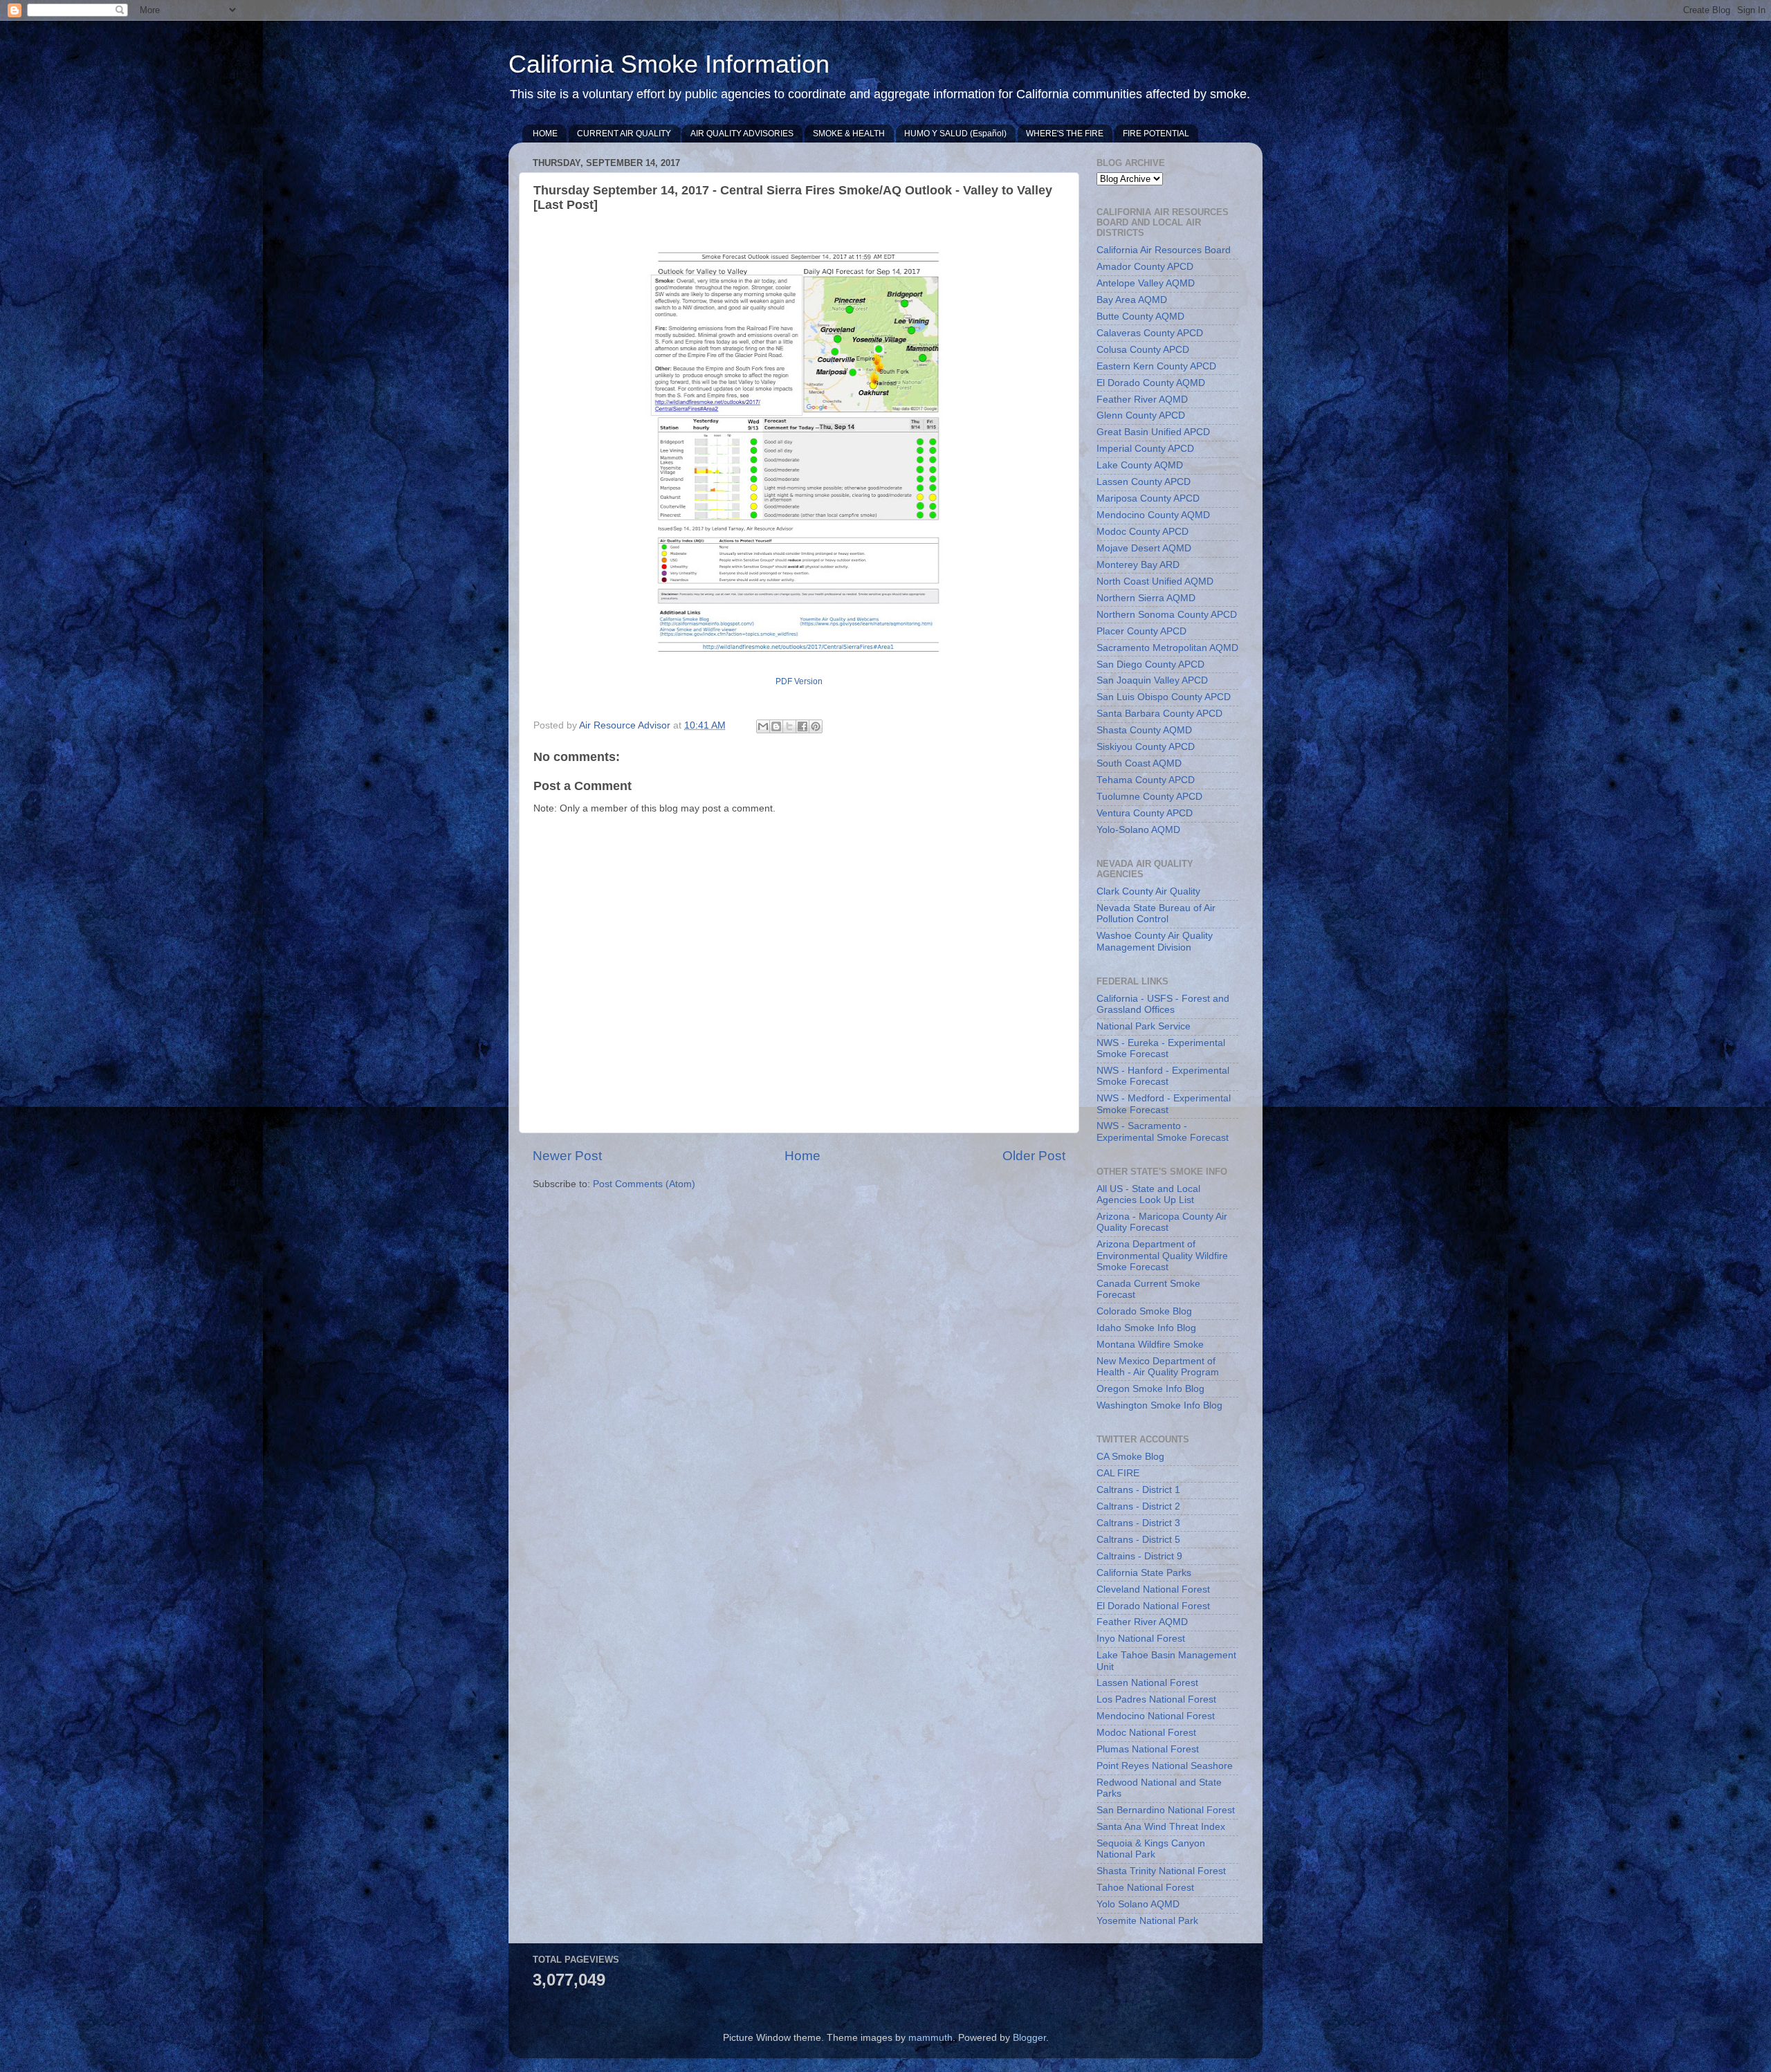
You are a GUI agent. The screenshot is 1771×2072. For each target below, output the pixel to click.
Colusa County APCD (1143, 350)
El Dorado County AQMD (1151, 383)
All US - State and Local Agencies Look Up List (1148, 1194)
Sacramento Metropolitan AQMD (1167, 648)
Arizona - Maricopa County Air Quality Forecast (1162, 1222)
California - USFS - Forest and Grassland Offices (1163, 1004)
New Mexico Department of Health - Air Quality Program (1158, 1367)
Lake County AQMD (1140, 465)
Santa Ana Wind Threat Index (1161, 1827)
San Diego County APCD (1150, 664)
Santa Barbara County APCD (1159, 714)
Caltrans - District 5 (1138, 1540)
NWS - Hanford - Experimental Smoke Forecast (1163, 1076)
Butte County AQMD (1140, 317)
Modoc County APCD (1143, 532)
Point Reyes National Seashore (1165, 1766)
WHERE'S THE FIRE (1065, 134)
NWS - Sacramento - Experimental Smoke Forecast (1163, 1131)
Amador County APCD (1145, 267)
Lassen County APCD (1144, 482)
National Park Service (1144, 1026)
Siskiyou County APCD (1146, 747)
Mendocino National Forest (1156, 1716)
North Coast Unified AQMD (1155, 581)
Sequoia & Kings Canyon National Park (1151, 1849)
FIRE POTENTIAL (1156, 134)
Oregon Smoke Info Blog (1150, 1389)
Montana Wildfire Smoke (1150, 1345)
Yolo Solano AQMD (1138, 1904)
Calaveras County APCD (1150, 333)
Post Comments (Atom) (644, 1184)
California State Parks (1144, 1573)
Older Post (1034, 1156)
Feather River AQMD (1142, 400)
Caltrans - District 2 (1138, 1506)
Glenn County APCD (1141, 415)
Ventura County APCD (1145, 813)
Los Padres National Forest (1156, 1699)
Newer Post (567, 1156)
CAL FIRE (1118, 1473)
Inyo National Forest (1141, 1639)
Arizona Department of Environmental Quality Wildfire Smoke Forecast (1162, 1255)
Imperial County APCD (1145, 449)
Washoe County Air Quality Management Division (1155, 941)
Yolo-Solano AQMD (1138, 830)
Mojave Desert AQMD (1144, 548)
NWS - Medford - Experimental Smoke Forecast (1164, 1104)
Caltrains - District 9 (1139, 1556)
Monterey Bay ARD (1138, 565)
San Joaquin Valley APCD (1152, 680)
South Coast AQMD (1139, 763)
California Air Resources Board (1164, 250)
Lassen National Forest (1147, 1683)
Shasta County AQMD (1144, 730)
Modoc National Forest (1146, 1733)
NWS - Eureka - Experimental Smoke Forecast (1161, 1048)
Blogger (1029, 2038)
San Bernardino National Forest (1166, 1810)
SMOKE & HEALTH (849, 134)
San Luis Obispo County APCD (1164, 697)
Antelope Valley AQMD (1146, 283)
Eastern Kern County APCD (1156, 366)
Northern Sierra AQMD (1146, 598)
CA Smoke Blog (1130, 1457)
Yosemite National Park (1147, 1921)
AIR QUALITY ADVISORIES (742, 134)
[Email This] (763, 726)
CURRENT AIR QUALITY (624, 134)
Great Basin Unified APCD (1153, 432)
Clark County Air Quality (1148, 891)
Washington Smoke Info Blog (1159, 1405)
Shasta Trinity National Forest (1161, 1871)
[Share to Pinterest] (816, 726)
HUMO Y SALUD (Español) (955, 134)
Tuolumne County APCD (1149, 797)
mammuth (930, 2038)
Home (802, 1156)
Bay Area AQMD (1132, 300)
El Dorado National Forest (1153, 1606)
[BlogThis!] (776, 726)
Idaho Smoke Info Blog (1146, 1328)
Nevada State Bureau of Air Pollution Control (1156, 914)
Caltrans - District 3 (1138, 1523)
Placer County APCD (1141, 631)
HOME (545, 134)
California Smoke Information (669, 64)
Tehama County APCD (1146, 780)
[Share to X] (789, 726)
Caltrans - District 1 (1138, 1490)
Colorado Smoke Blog (1144, 1311)
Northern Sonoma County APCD (1167, 615)
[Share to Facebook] (802, 726)
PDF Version (799, 681)
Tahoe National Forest (1145, 1888)
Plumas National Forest (1148, 1749)
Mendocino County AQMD (1153, 515)
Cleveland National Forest (1153, 1589)
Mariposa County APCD (1148, 498)
